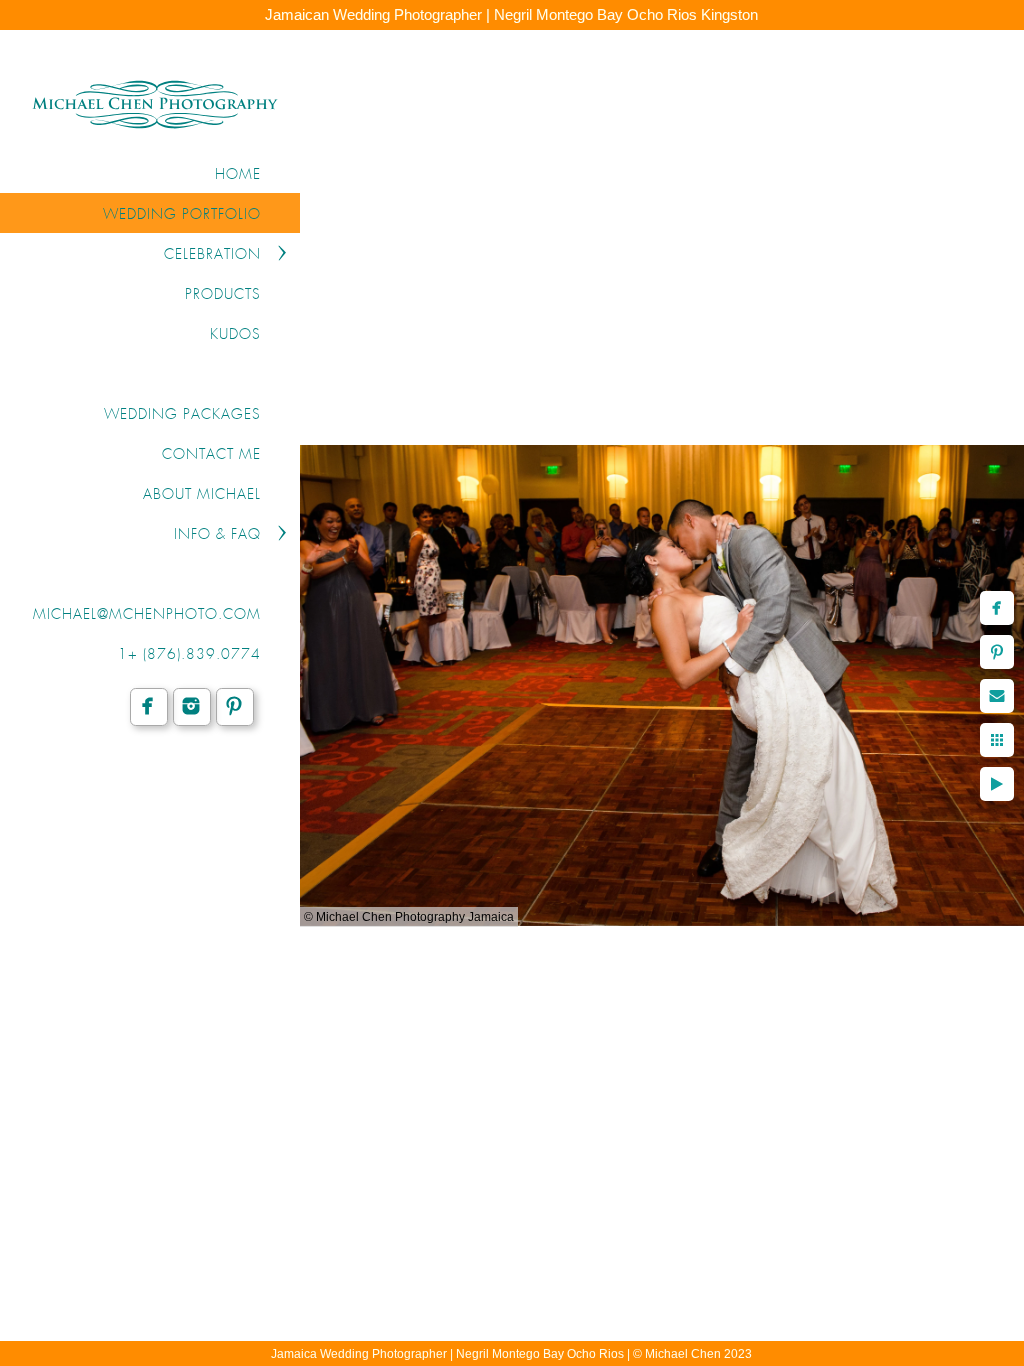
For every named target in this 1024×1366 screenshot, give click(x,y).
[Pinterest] (235, 706)
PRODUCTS (223, 295)
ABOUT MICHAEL (202, 495)
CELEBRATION (212, 255)
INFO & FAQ (217, 535)
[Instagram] (192, 706)
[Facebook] (149, 706)
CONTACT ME (211, 455)
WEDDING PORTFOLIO (182, 215)
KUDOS (235, 335)
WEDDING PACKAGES (182, 415)
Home (238, 175)
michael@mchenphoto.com (147, 615)
